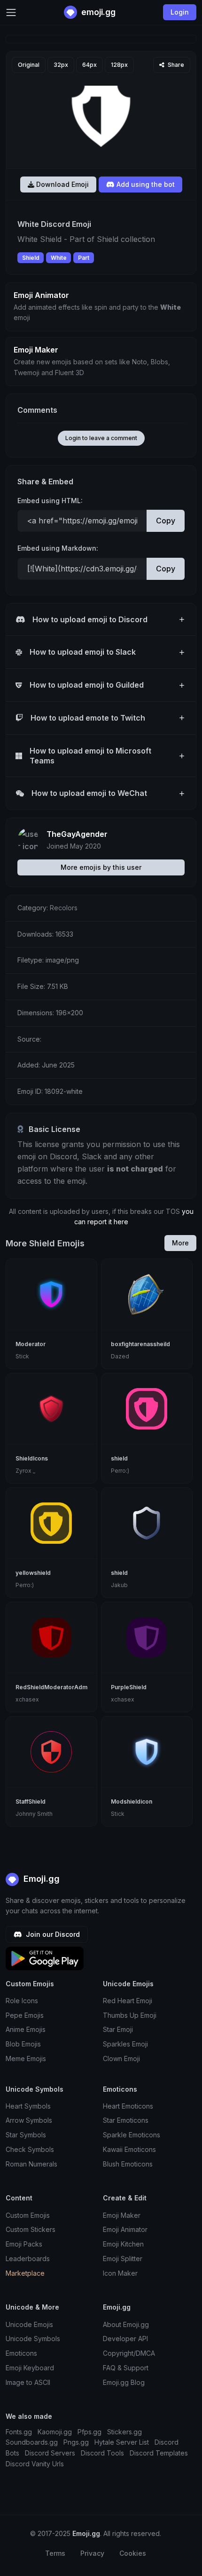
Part (84, 258)
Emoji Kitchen (123, 2244)
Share (175, 65)
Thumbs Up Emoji (130, 2015)
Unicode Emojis (29, 2324)
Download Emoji (62, 184)
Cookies (133, 2553)
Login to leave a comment (101, 438)
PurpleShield (129, 1687)
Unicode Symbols (33, 2339)
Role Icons (22, 2001)
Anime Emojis (26, 2029)
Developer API (125, 2339)
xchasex (27, 1699)
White (59, 258)
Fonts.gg (19, 2432)
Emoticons (21, 2353)
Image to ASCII (28, 2382)
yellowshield (33, 1573)
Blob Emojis (23, 2044)
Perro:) (120, 1471)
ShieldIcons (32, 1458)
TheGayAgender (77, 834)
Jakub (119, 1585)
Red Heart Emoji (128, 2001)
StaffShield (31, 1802)
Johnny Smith (34, 1814)
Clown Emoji (121, 2058)
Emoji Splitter (123, 2259)
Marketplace (25, 2273)
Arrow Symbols (29, 2120)
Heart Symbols (28, 2106)
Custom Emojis (28, 2215)
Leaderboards (28, 2259)
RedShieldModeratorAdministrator (64, 1687)
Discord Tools (102, 2453)
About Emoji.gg (126, 2324)
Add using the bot (145, 184)
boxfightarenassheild (140, 1344)
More (180, 1243)
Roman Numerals (31, 2164)
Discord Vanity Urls (35, 2464)
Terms (55, 2553)
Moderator (31, 1344)
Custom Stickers (31, 2229)
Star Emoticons (126, 2120)
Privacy (92, 2553)
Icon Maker (120, 2273)
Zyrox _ (25, 1471)
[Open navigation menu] (11, 12)
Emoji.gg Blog (124, 2382)
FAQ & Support (126, 2368)
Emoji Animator (125, 2229)
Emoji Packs (24, 2244)
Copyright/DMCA (129, 2353)
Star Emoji (118, 2029)
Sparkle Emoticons (132, 2135)
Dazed (120, 1356)
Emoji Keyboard (30, 2368)
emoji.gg (97, 12)
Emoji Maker (122, 2215)
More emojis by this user (101, 867)
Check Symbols (30, 2149)
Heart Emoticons (128, 2106)
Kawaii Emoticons (129, 2149)
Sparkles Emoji (125, 2044)
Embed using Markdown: (58, 548)
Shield (31, 258)
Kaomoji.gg (55, 2432)
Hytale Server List (122, 2442)
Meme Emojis (26, 2058)
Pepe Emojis (25, 2015)
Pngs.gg (76, 2442)
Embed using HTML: (50, 501)
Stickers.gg (124, 2432)
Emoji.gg (40, 1879)
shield (119, 1458)
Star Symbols (26, 2135)
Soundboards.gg (32, 2442)
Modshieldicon (132, 1802)
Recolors (64, 908)
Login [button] (180, 12)
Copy (166, 521)
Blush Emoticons (128, 2164)
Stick (22, 1356)
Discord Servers (50, 2453)
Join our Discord (52, 1934)
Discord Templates (159, 2453)
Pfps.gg (89, 2432)
